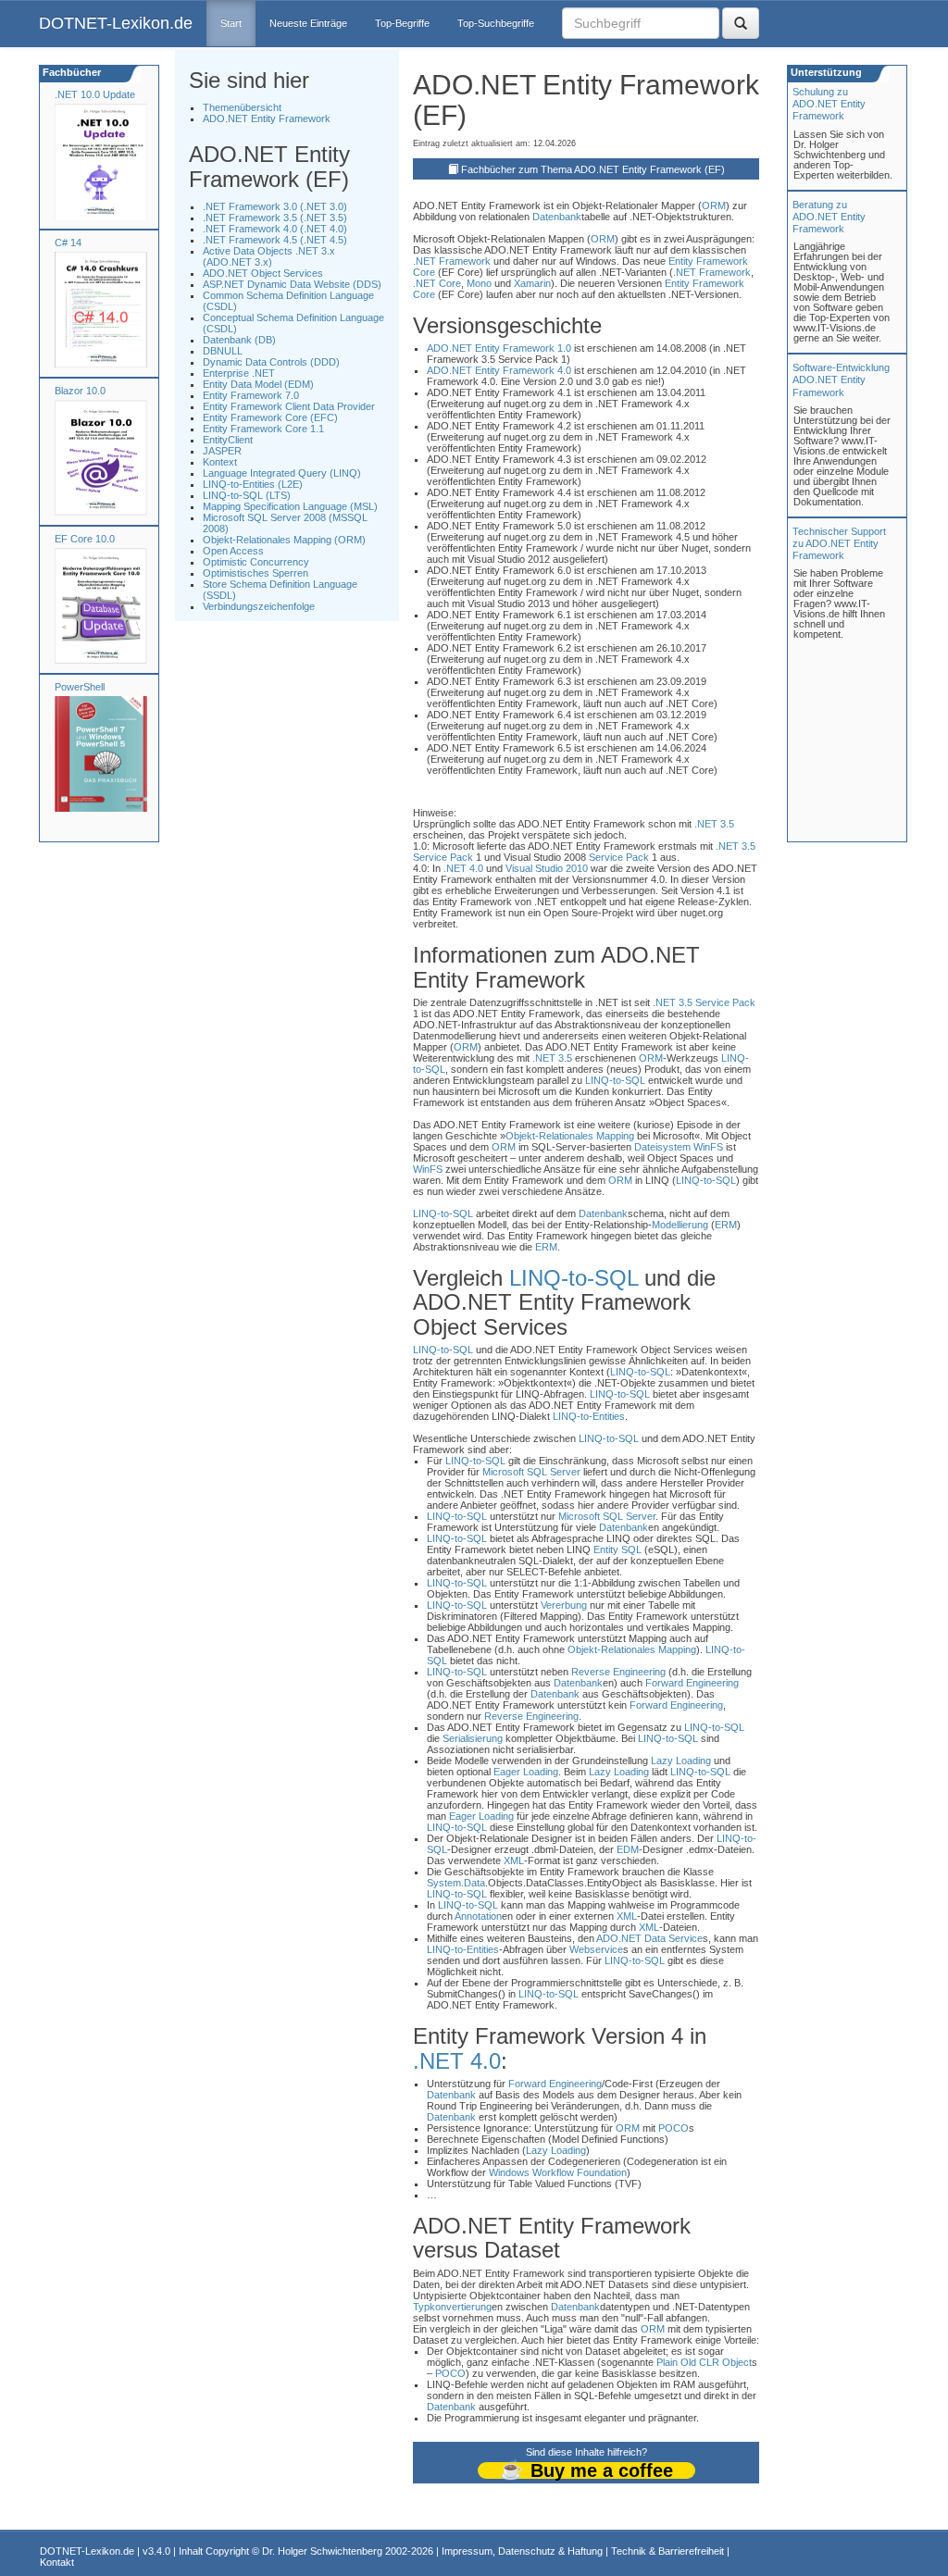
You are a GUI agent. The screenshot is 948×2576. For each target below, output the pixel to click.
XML (514, 1860)
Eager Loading (526, 1772)
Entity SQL (617, 1549)
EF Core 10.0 (85, 539)
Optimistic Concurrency (256, 562)
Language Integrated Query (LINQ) (282, 473)
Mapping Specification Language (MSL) (290, 506)
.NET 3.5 (714, 824)
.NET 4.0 (463, 868)
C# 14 (68, 243)
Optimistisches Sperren (256, 573)
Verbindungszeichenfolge (259, 606)
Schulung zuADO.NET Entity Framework (829, 104)
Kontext (220, 462)
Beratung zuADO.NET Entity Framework (829, 217)
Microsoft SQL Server (531, 1472)
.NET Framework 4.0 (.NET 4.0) (275, 229)
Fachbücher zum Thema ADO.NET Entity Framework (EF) (593, 169)
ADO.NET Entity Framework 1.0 (499, 348)
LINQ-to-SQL (615, 1080)
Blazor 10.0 (80, 391)
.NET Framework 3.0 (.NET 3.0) (275, 206)
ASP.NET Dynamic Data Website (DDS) (292, 284)
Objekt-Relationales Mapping (570, 1136)
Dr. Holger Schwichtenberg (322, 2551)
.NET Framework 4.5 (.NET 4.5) (275, 240)
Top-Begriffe (402, 23)
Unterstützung (825, 72)
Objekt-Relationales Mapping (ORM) (284, 540)
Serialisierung (473, 1738)
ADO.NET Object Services (263, 273)
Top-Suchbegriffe (496, 23)
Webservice (596, 1949)
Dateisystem (662, 1147)
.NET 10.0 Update (95, 94)
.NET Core (437, 283)
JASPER (222, 451)
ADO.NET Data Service (649, 1938)
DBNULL (223, 351)
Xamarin (532, 283)
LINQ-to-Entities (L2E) (253, 484)
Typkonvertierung (452, 2307)
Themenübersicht (242, 107)
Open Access (233, 551)
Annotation (478, 1916)
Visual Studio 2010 (547, 868)
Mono (479, 283)
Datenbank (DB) (239, 340)
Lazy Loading (681, 1761)
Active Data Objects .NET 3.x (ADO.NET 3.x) (269, 256)
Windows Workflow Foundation (558, 2172)
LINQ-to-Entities (589, 1416)
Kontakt (57, 2562)
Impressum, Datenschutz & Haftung (522, 2551)
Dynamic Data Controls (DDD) (271, 362)
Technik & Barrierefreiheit (667, 2551)
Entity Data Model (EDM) (258, 384)
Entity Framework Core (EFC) (270, 417)
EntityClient (228, 440)
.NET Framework (452, 261)
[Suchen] (741, 23)
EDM (628, 1849)
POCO (674, 2128)
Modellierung (680, 1225)
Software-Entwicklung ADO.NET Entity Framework (841, 380)
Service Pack (443, 857)
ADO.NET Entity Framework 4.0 (499, 370)
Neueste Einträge (308, 23)
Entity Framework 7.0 (251, 395)
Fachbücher (70, 72)
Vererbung (564, 1605)
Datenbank (557, 217)
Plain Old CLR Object (704, 2362)
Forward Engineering (692, 1683)
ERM (726, 1225)
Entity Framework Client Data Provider (289, 406)
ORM (714, 205)
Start (231, 23)
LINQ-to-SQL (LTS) (247, 495)
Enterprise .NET (239, 373)
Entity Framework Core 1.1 (263, 429)
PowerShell (80, 687)
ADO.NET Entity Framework (267, 118)
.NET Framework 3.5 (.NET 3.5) (275, 218)
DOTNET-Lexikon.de (116, 23)
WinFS (708, 1147)
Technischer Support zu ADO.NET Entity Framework (839, 543)
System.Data (456, 1883)
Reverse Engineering (618, 1672)
